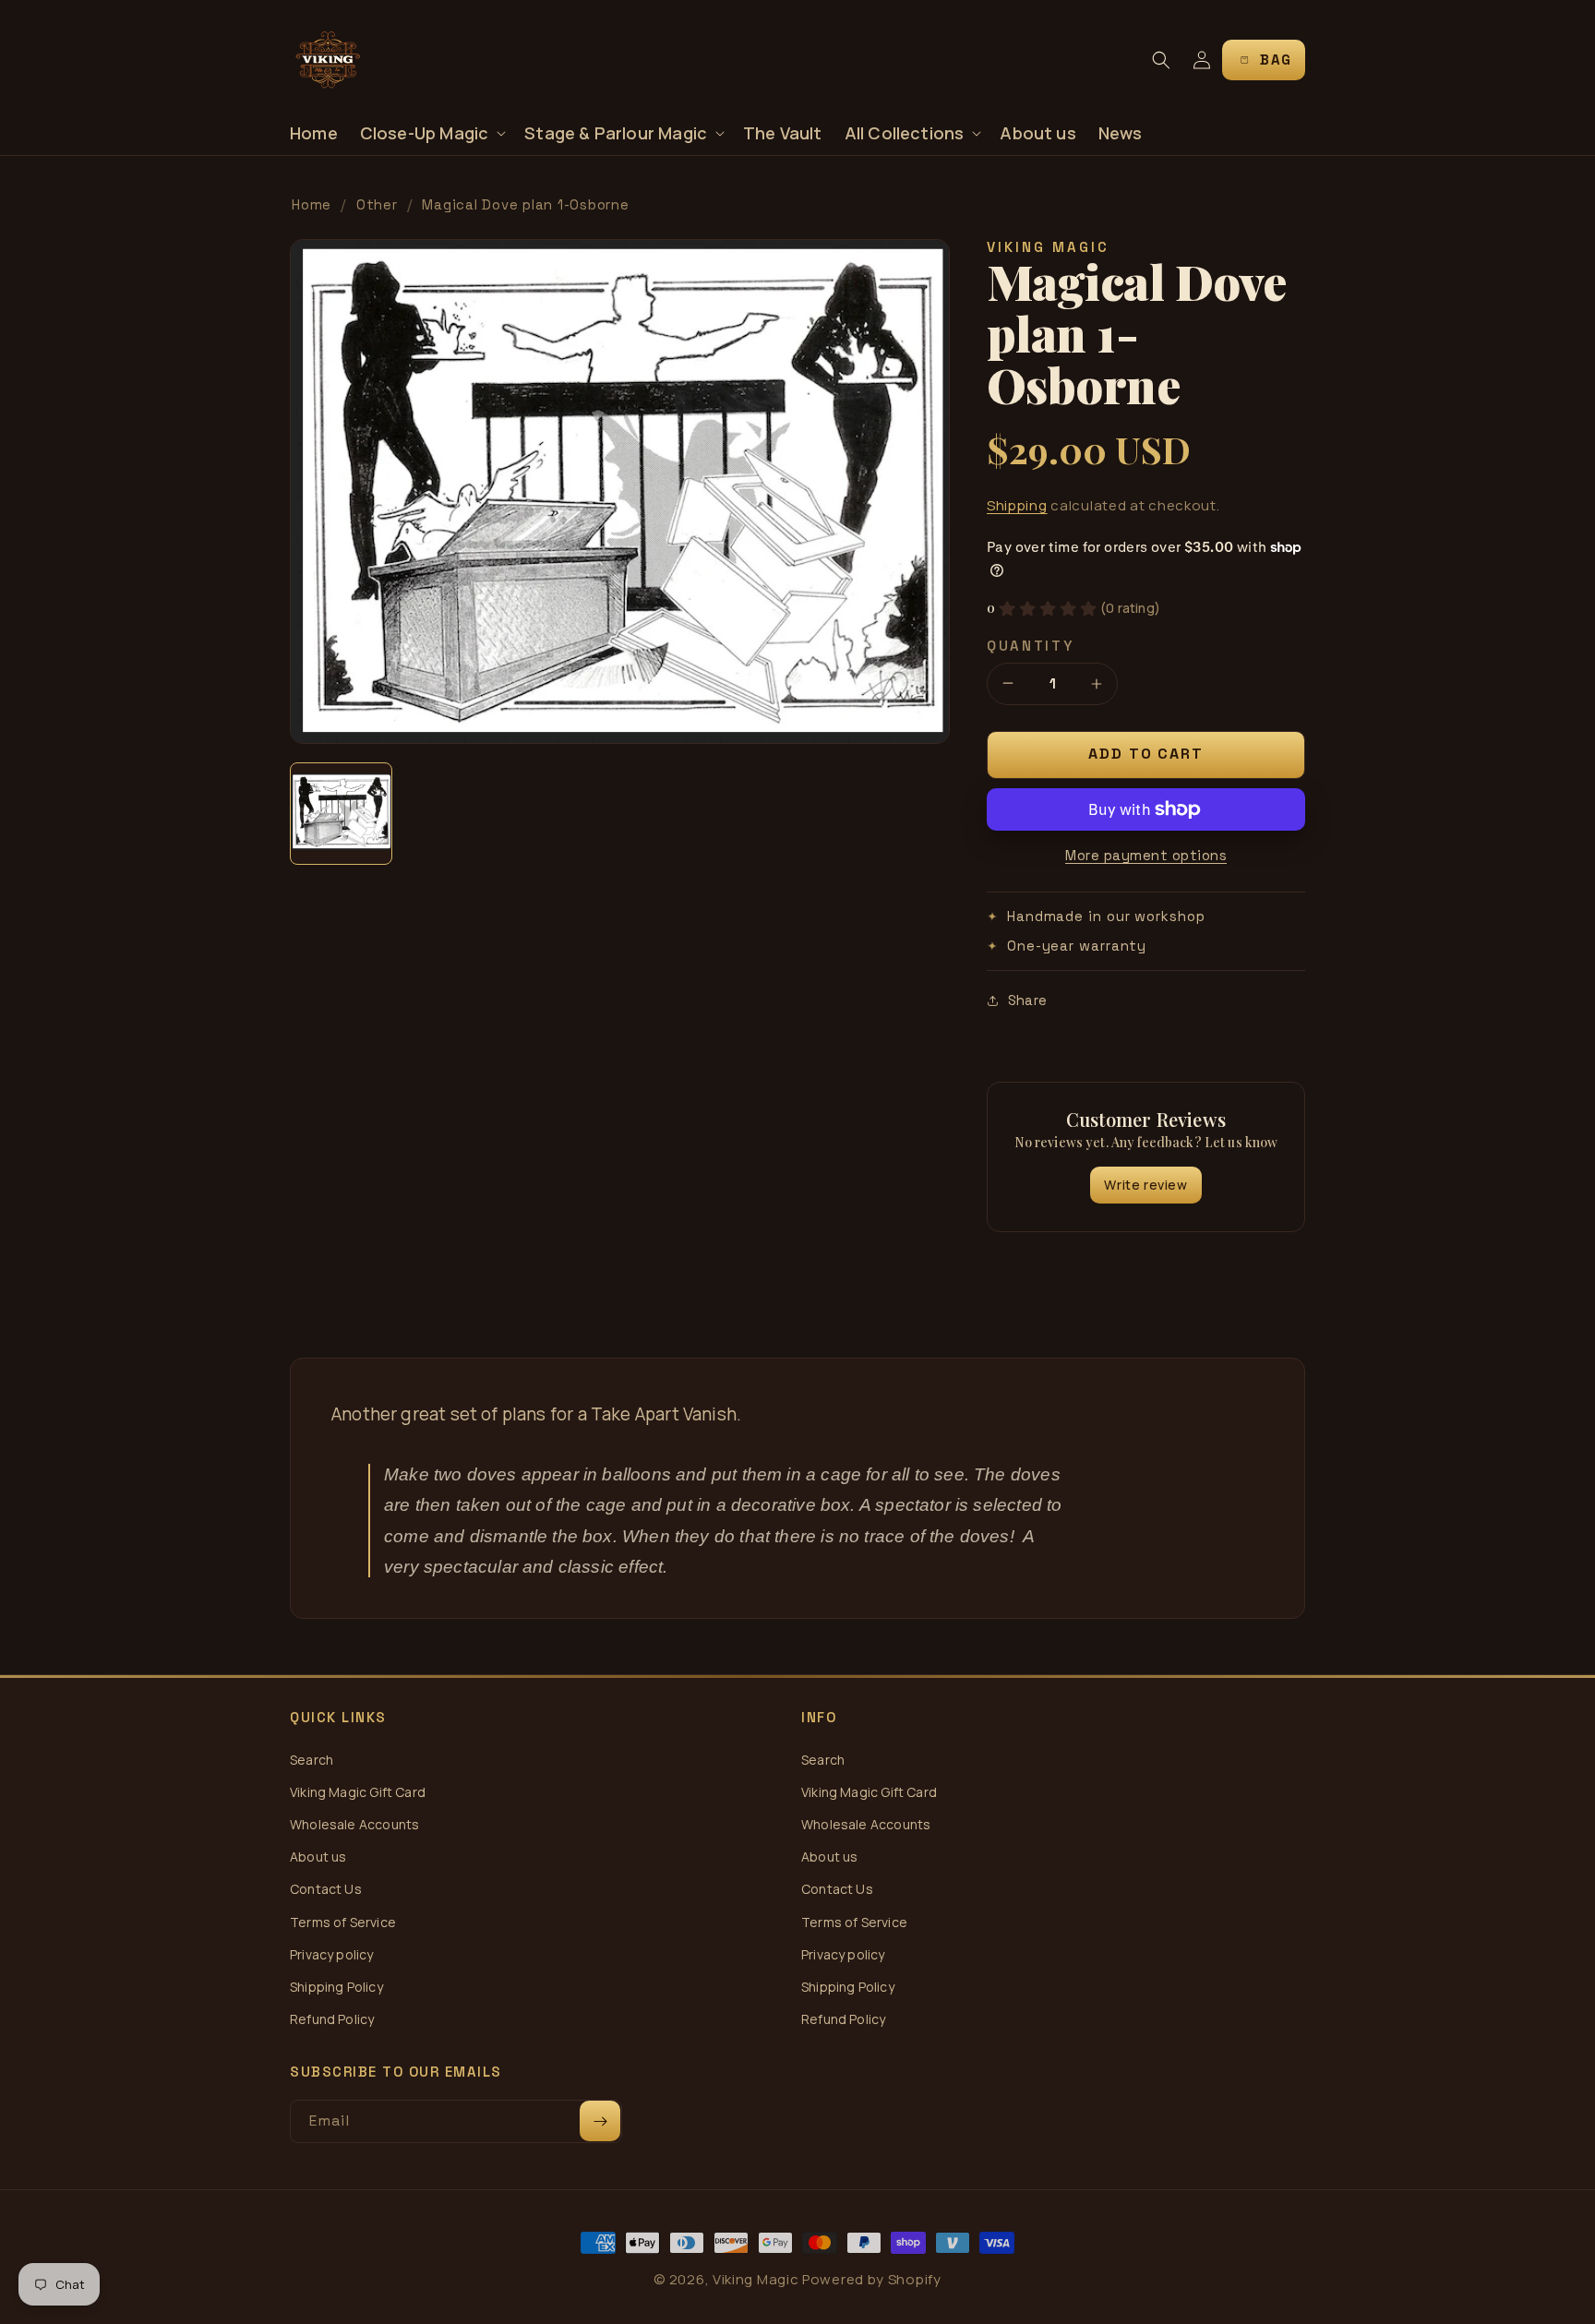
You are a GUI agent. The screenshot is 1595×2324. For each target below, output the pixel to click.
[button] (432, 133)
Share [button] (1027, 1000)
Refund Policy (332, 2019)
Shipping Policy (336, 1987)
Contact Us (326, 1889)
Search (312, 1760)
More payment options (1146, 855)
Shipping (1017, 505)
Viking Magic (756, 2279)
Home (312, 204)
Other (377, 204)
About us (318, 1857)
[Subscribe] (600, 2121)
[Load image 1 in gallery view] (341, 814)
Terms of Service (343, 1922)
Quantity (1031, 646)
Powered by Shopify (872, 2279)
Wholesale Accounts (354, 1824)
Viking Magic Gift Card (358, 1792)
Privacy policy (332, 1954)
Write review (1145, 1185)
